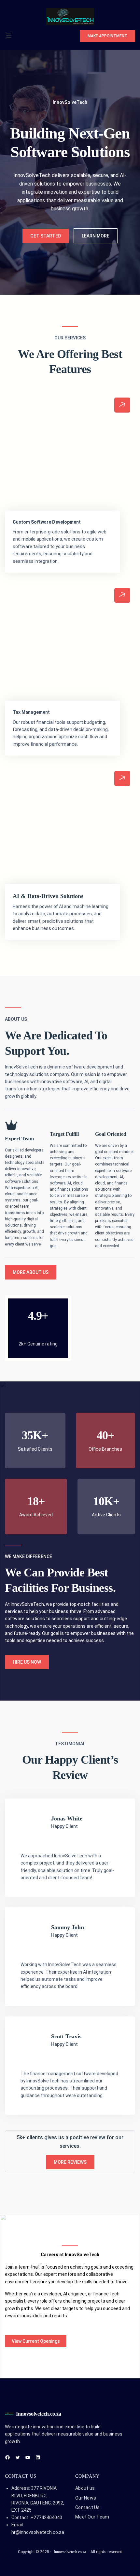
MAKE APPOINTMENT (107, 36)
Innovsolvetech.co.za (39, 2414)
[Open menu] (9, 36)
